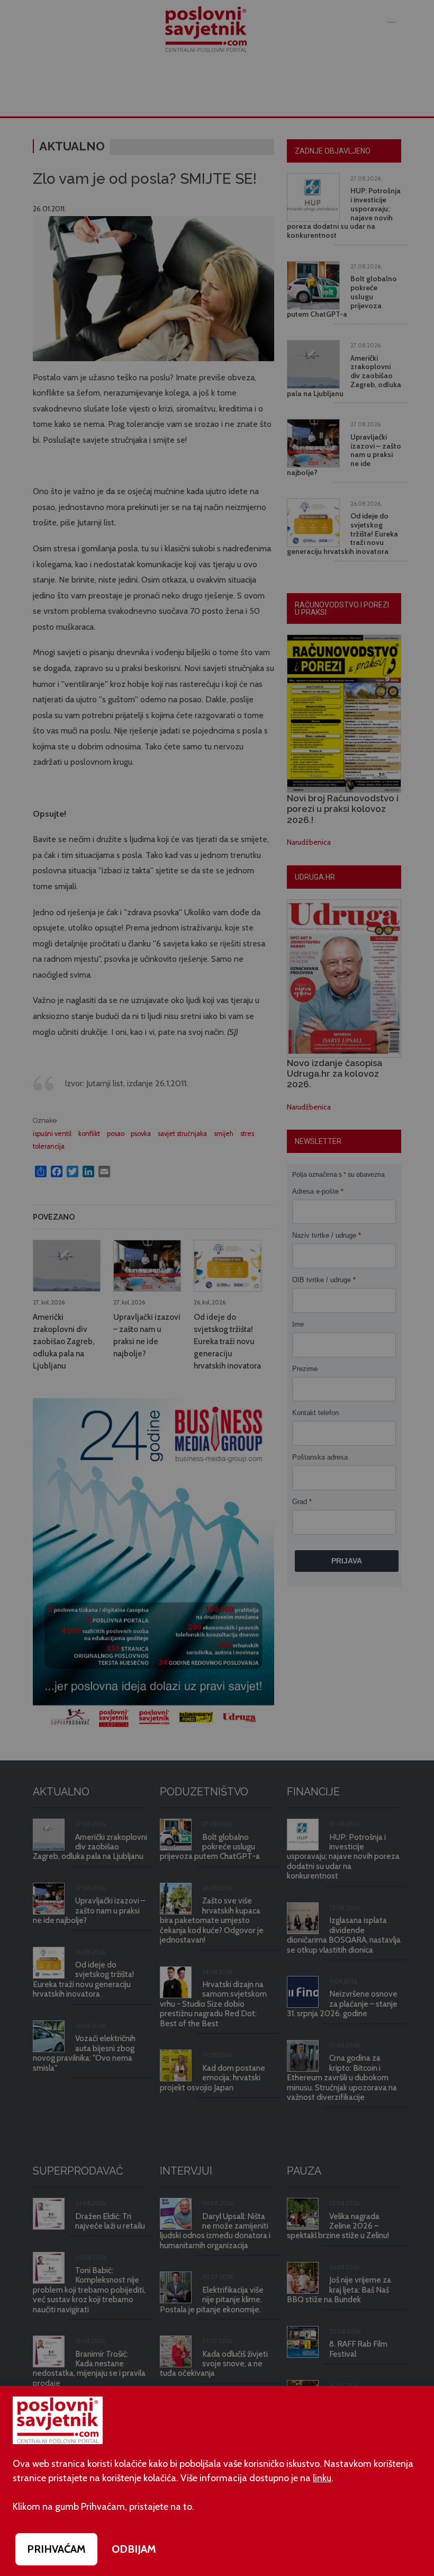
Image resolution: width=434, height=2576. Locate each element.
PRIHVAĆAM (56, 2549)
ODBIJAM (134, 2549)
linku (322, 2478)
